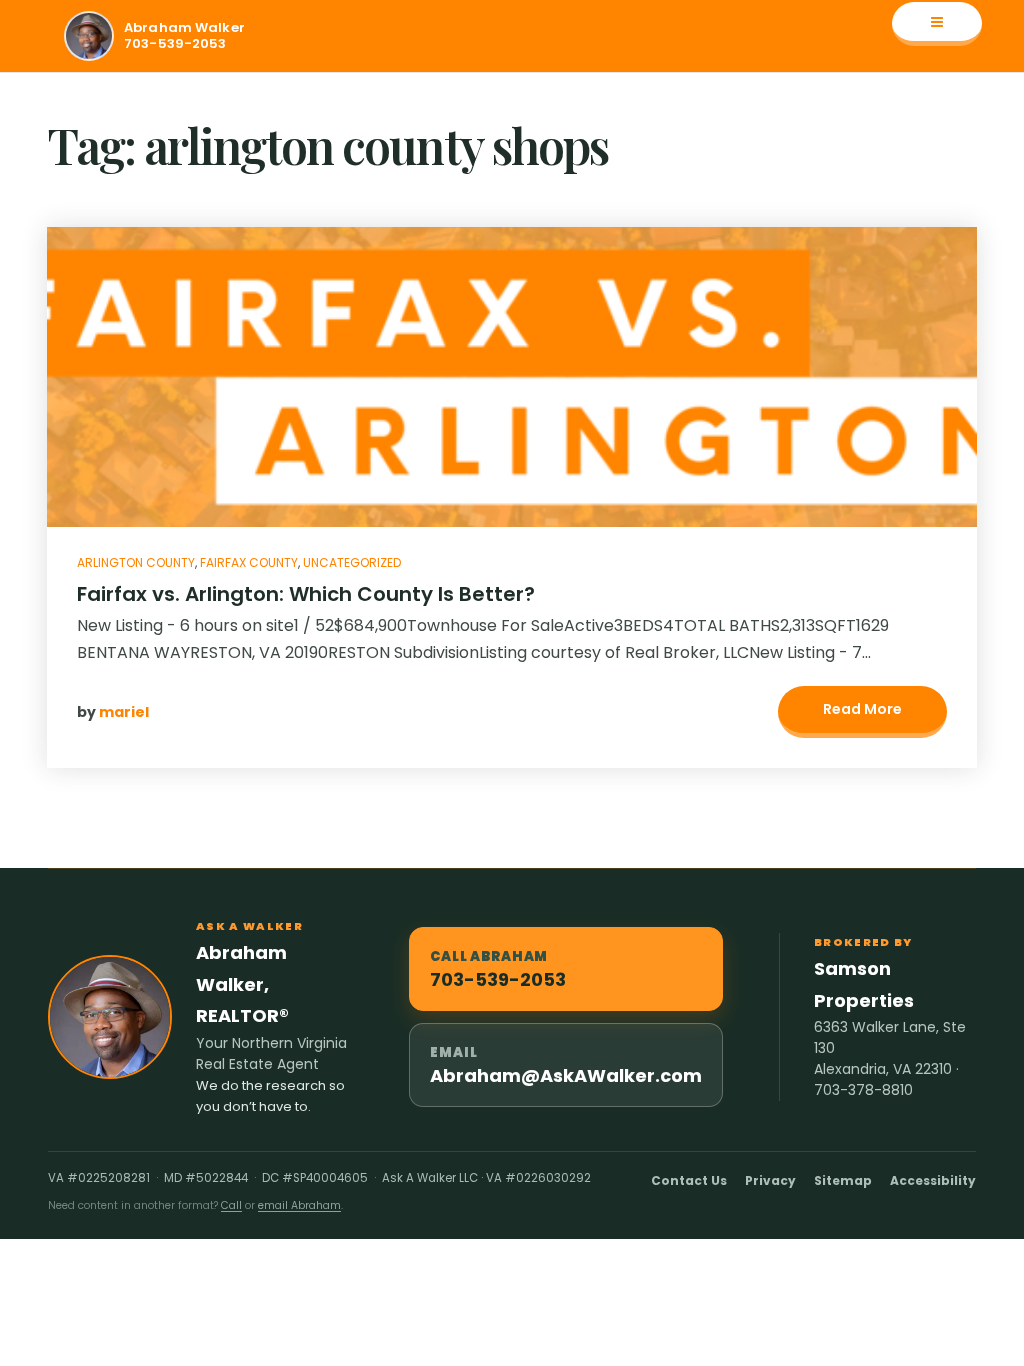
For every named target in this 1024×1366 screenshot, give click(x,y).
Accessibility (933, 1180)
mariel (124, 712)
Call (231, 1205)
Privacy (770, 1180)
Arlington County (136, 562)
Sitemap (843, 1180)
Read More (862, 709)
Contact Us (689, 1180)
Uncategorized (352, 562)
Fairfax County (249, 562)
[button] (937, 24)
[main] (512, 470)
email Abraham (299, 1205)
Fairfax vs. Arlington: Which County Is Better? (306, 594)
